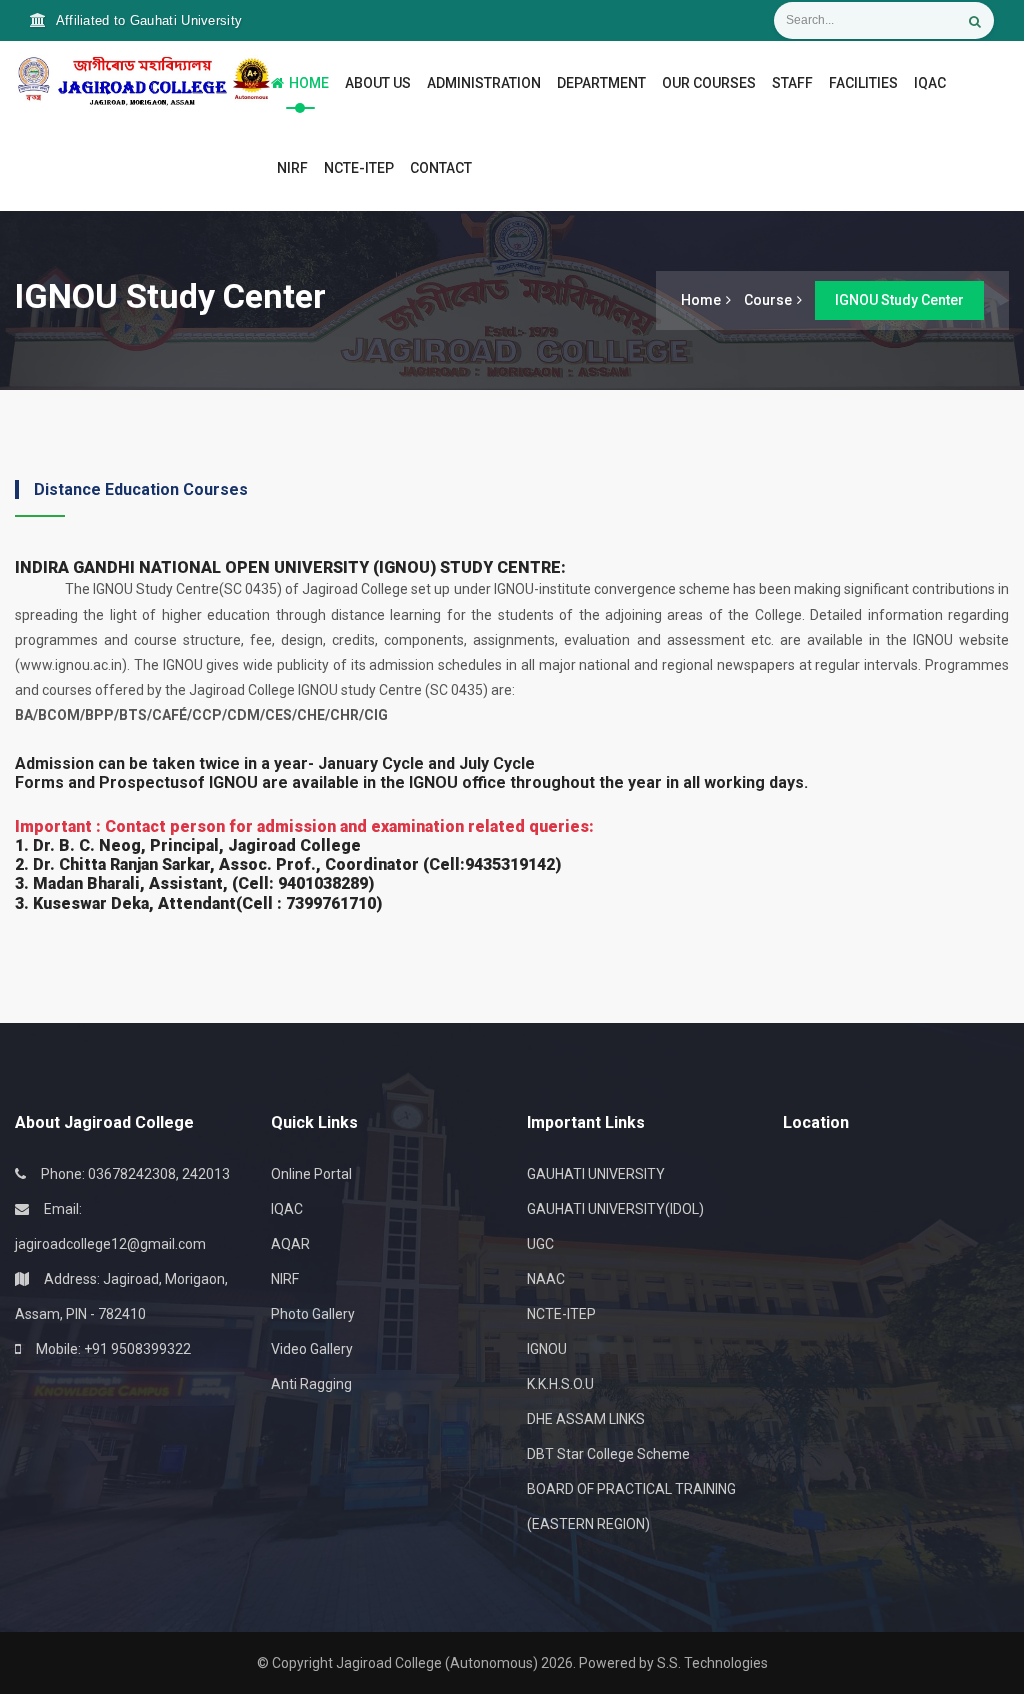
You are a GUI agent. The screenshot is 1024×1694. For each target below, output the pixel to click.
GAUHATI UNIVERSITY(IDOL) (615, 1209)
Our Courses (709, 83)
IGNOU (547, 1349)
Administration (484, 83)
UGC (540, 1244)
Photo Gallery (313, 1314)
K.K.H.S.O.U (560, 1384)
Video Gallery (312, 1349)
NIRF (292, 168)
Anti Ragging (311, 1384)
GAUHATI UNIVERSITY (596, 1174)
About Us (375, 83)
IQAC (930, 83)
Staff (792, 83)
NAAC (546, 1279)
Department (601, 83)
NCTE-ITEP (359, 168)
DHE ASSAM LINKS (586, 1419)
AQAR (290, 1244)
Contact (441, 168)
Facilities (863, 83)
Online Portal (311, 1174)
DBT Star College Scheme (608, 1454)
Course (768, 300)
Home (309, 83)
